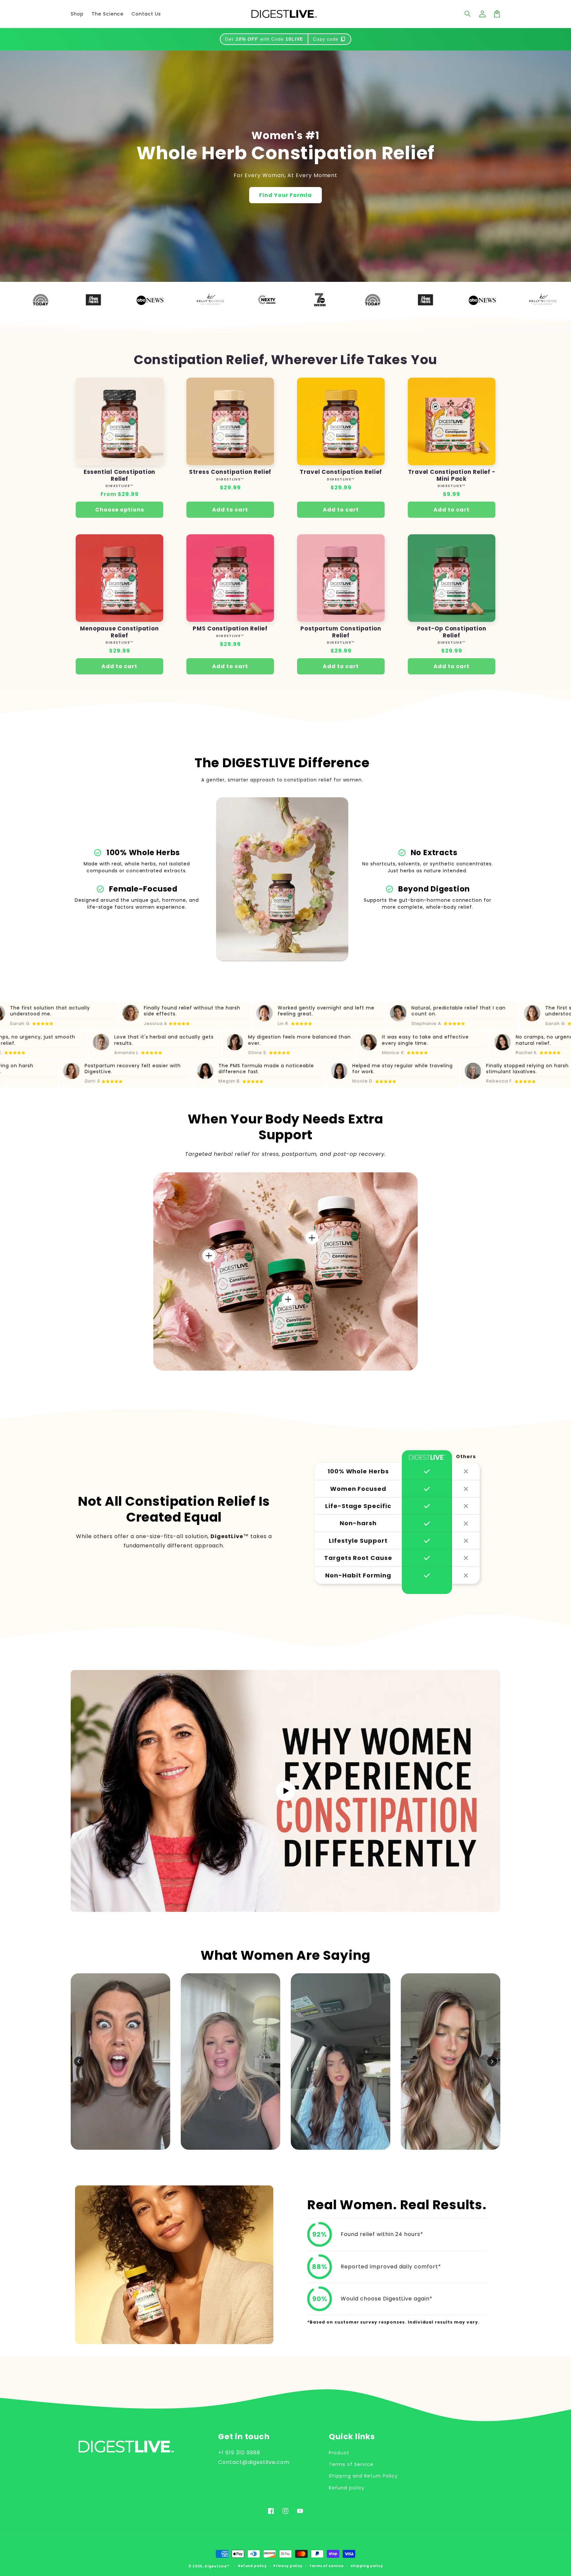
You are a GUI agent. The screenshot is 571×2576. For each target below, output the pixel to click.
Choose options (120, 510)
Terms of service (326, 2566)
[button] (468, 14)
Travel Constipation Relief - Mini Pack (452, 475)
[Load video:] (285, 1791)
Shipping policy (367, 2566)
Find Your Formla (285, 195)
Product (339, 2453)
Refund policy (346, 2488)
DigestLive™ (217, 2566)
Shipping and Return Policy (363, 2476)
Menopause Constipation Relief (119, 632)
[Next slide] (492, 2062)
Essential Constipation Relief (119, 475)
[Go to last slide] (79, 2062)
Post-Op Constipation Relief (452, 632)
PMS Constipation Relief (230, 629)
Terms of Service (351, 2464)
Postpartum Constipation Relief (341, 632)
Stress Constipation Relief (230, 472)
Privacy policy (288, 2566)
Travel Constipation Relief (341, 472)
